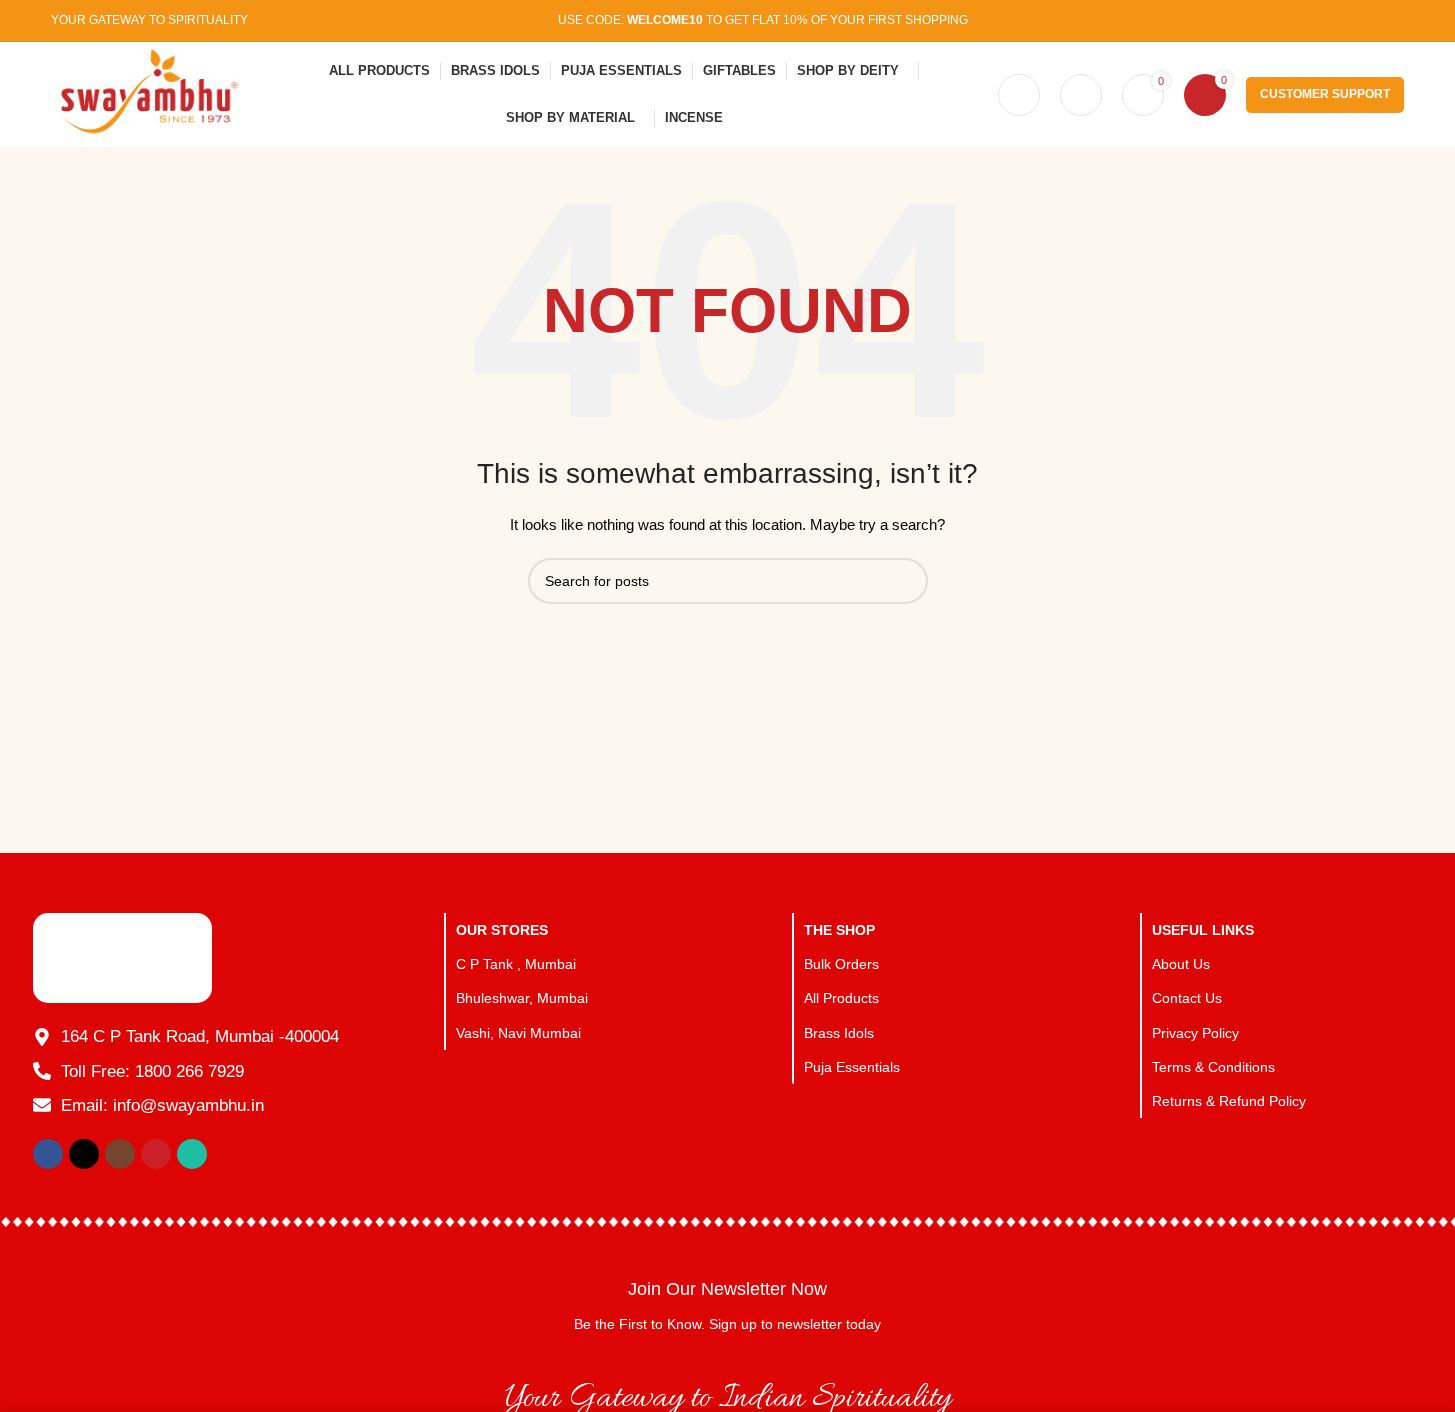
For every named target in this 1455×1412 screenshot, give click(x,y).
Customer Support (1325, 94)
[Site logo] (145, 93)
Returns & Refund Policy (1229, 1101)
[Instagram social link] (1340, 20)
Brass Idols (839, 1033)
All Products (841, 998)
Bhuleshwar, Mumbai (522, 998)
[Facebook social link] (1289, 20)
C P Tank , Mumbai (516, 964)
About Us (1181, 964)
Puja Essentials (852, 1067)
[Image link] (122, 957)
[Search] (1019, 95)
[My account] (1081, 95)
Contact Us (1187, 998)
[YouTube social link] (1365, 20)
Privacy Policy (1195, 1033)
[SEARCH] (905, 581)
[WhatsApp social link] (1390, 20)
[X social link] (1314, 20)
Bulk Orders (841, 964)
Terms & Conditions (1213, 1067)
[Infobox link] (727, 1305)
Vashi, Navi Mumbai (518, 1033)
